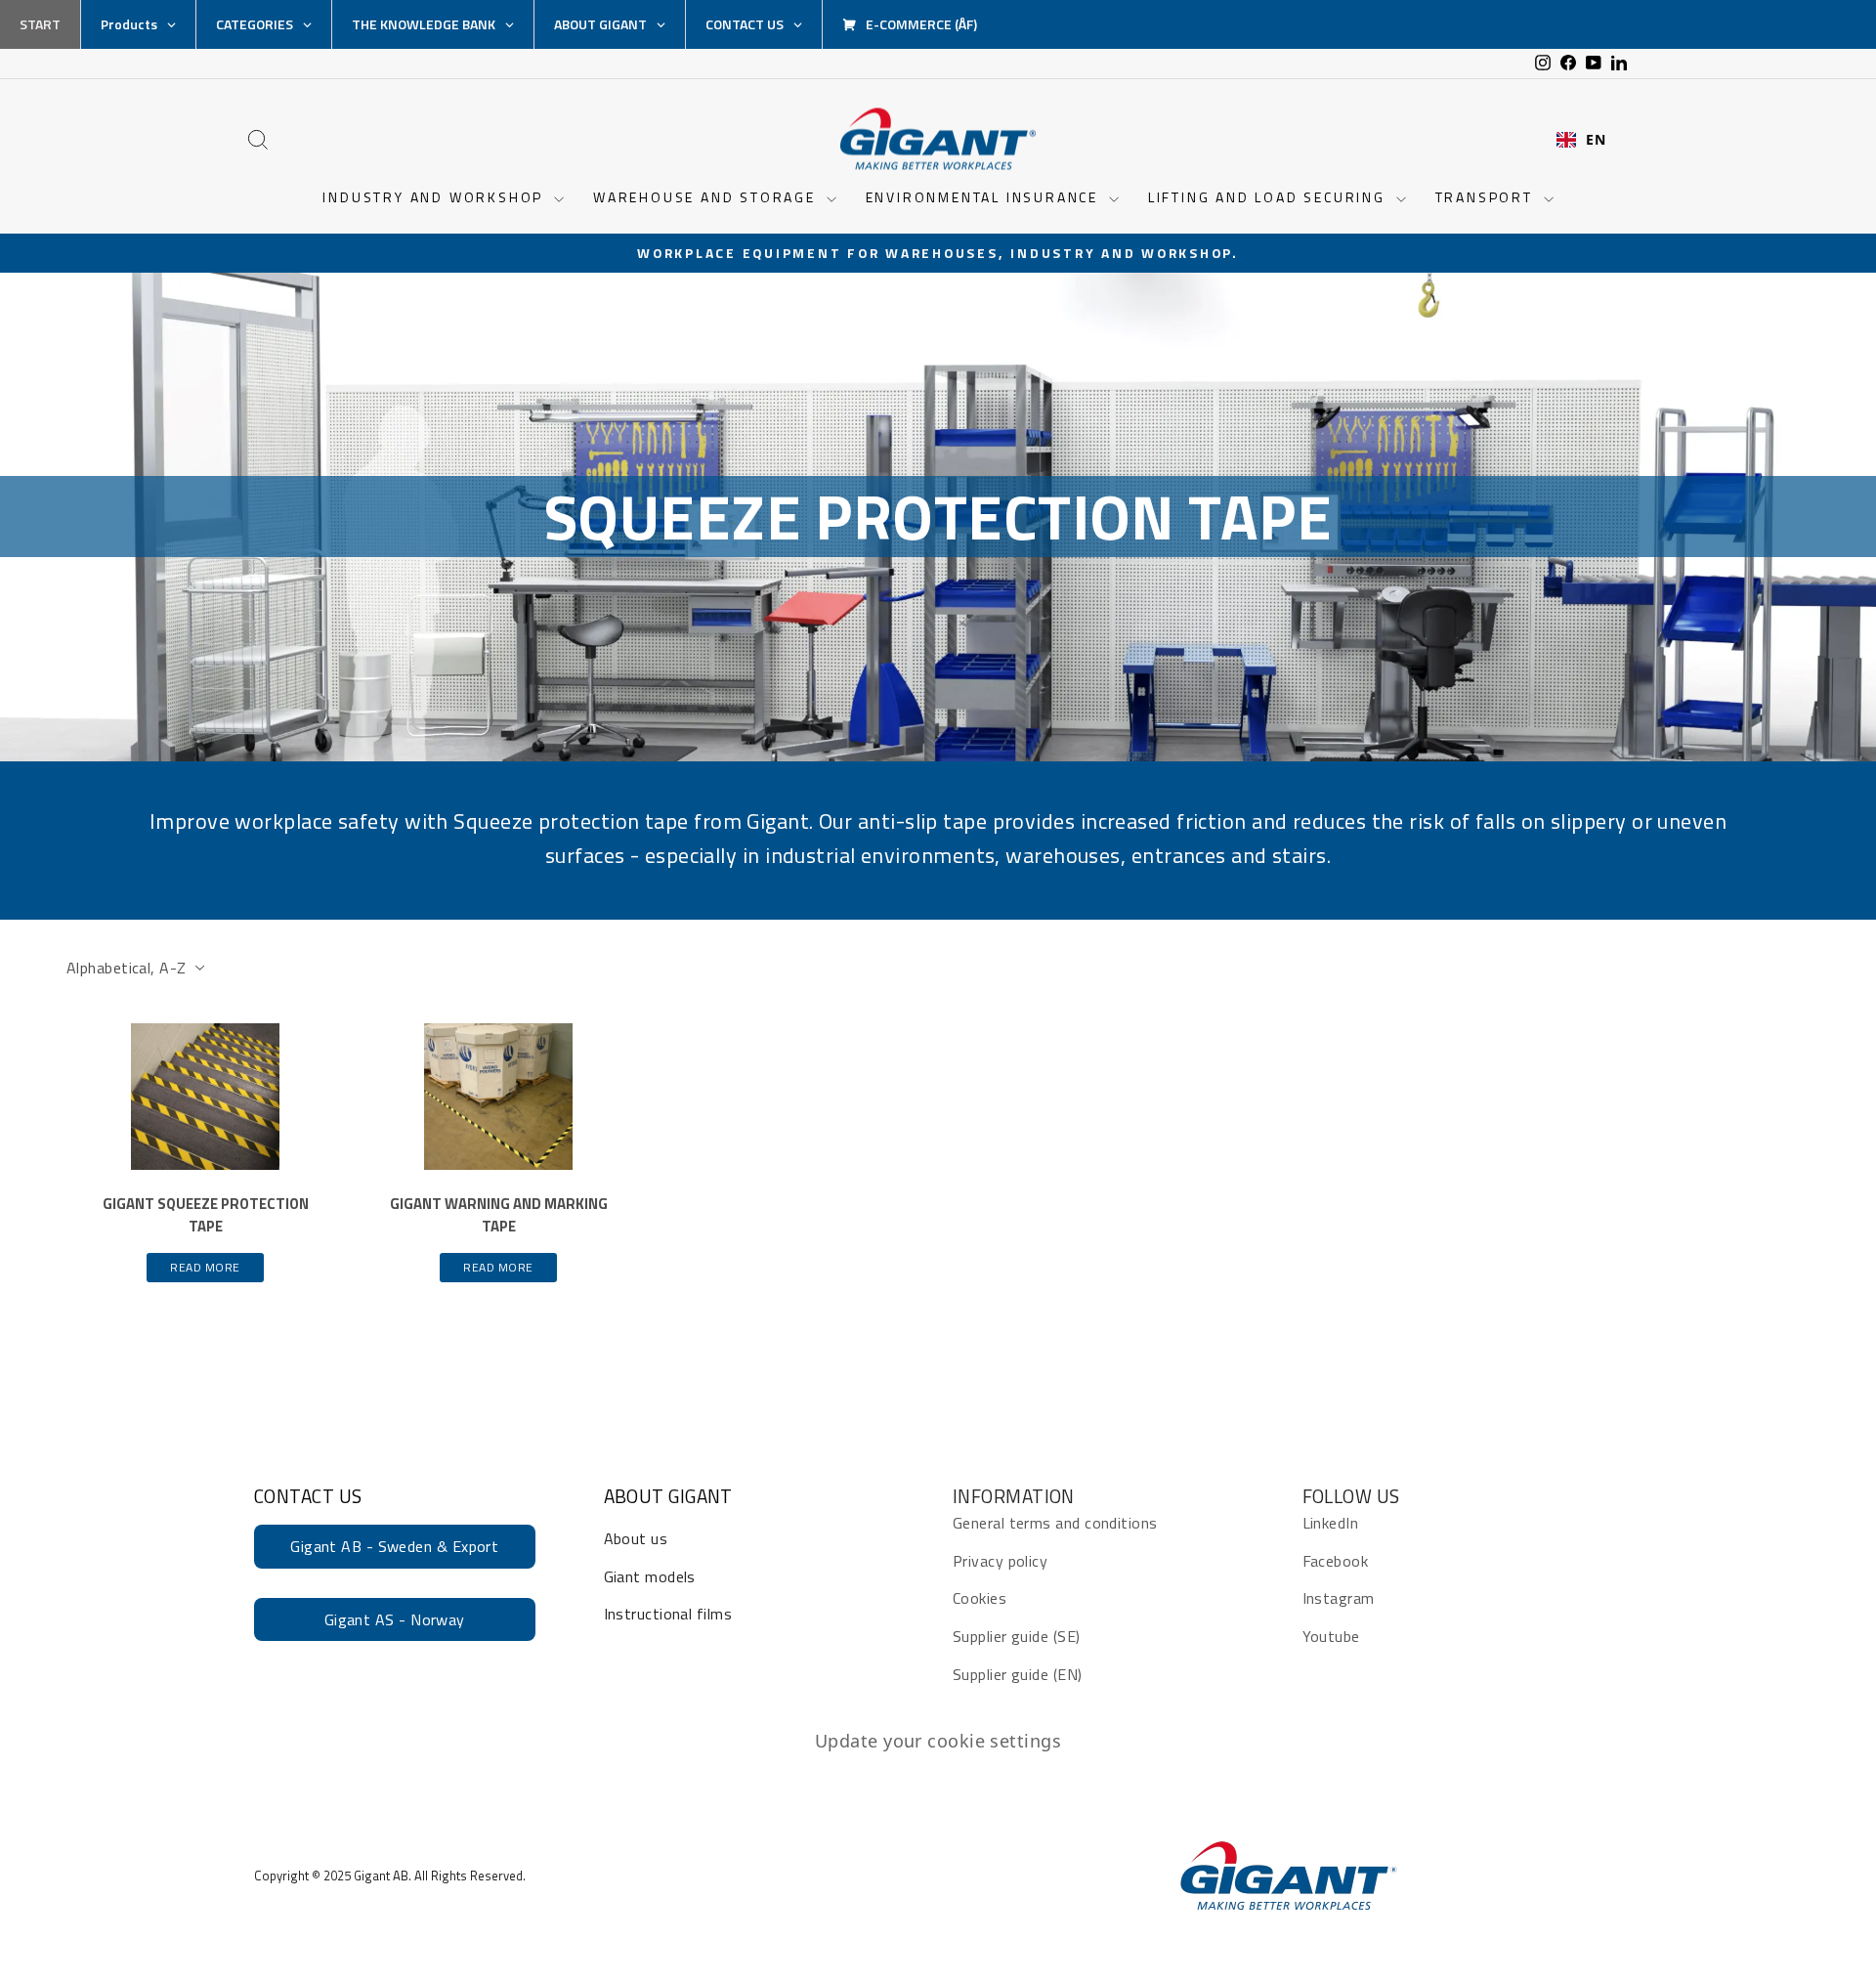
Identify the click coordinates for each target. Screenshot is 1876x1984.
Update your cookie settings (938, 1741)
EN (1596, 140)
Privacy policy (1000, 1561)
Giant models (650, 1576)
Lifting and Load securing (1270, 197)
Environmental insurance (985, 197)
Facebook (1336, 1561)
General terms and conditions (1055, 1523)
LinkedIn (1331, 1523)
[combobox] (1581, 140)
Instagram (1339, 1598)
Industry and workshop (436, 197)
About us (636, 1538)
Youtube (1331, 1636)
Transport (1487, 197)
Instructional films (668, 1614)
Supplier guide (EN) (1018, 1674)
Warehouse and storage (707, 197)
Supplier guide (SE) (1017, 1636)
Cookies (980, 1598)
